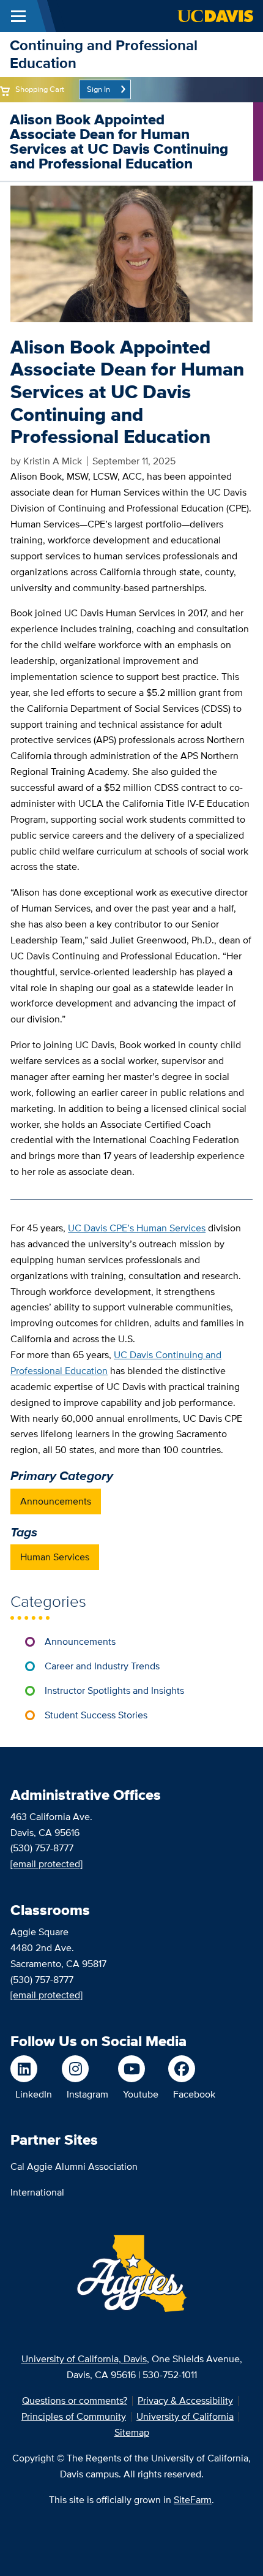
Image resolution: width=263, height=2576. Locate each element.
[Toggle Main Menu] (18, 16)
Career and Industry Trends (102, 1666)
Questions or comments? (75, 2400)
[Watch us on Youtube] (138, 2069)
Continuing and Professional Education (104, 54)
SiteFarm (193, 2500)
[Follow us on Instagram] (85, 2069)
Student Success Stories (96, 1715)
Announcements (56, 1501)
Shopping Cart (40, 89)
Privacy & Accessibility (185, 2400)
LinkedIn (34, 2094)
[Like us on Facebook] (192, 2069)
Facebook (194, 2094)
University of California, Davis (84, 2359)
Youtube (141, 2094)
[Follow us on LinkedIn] (31, 2069)
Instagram (87, 2094)
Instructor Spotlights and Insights (114, 1690)
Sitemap (132, 2432)
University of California (185, 2416)
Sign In (98, 89)
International (37, 2192)
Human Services (55, 1557)
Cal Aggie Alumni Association (74, 2166)
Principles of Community (74, 2416)
